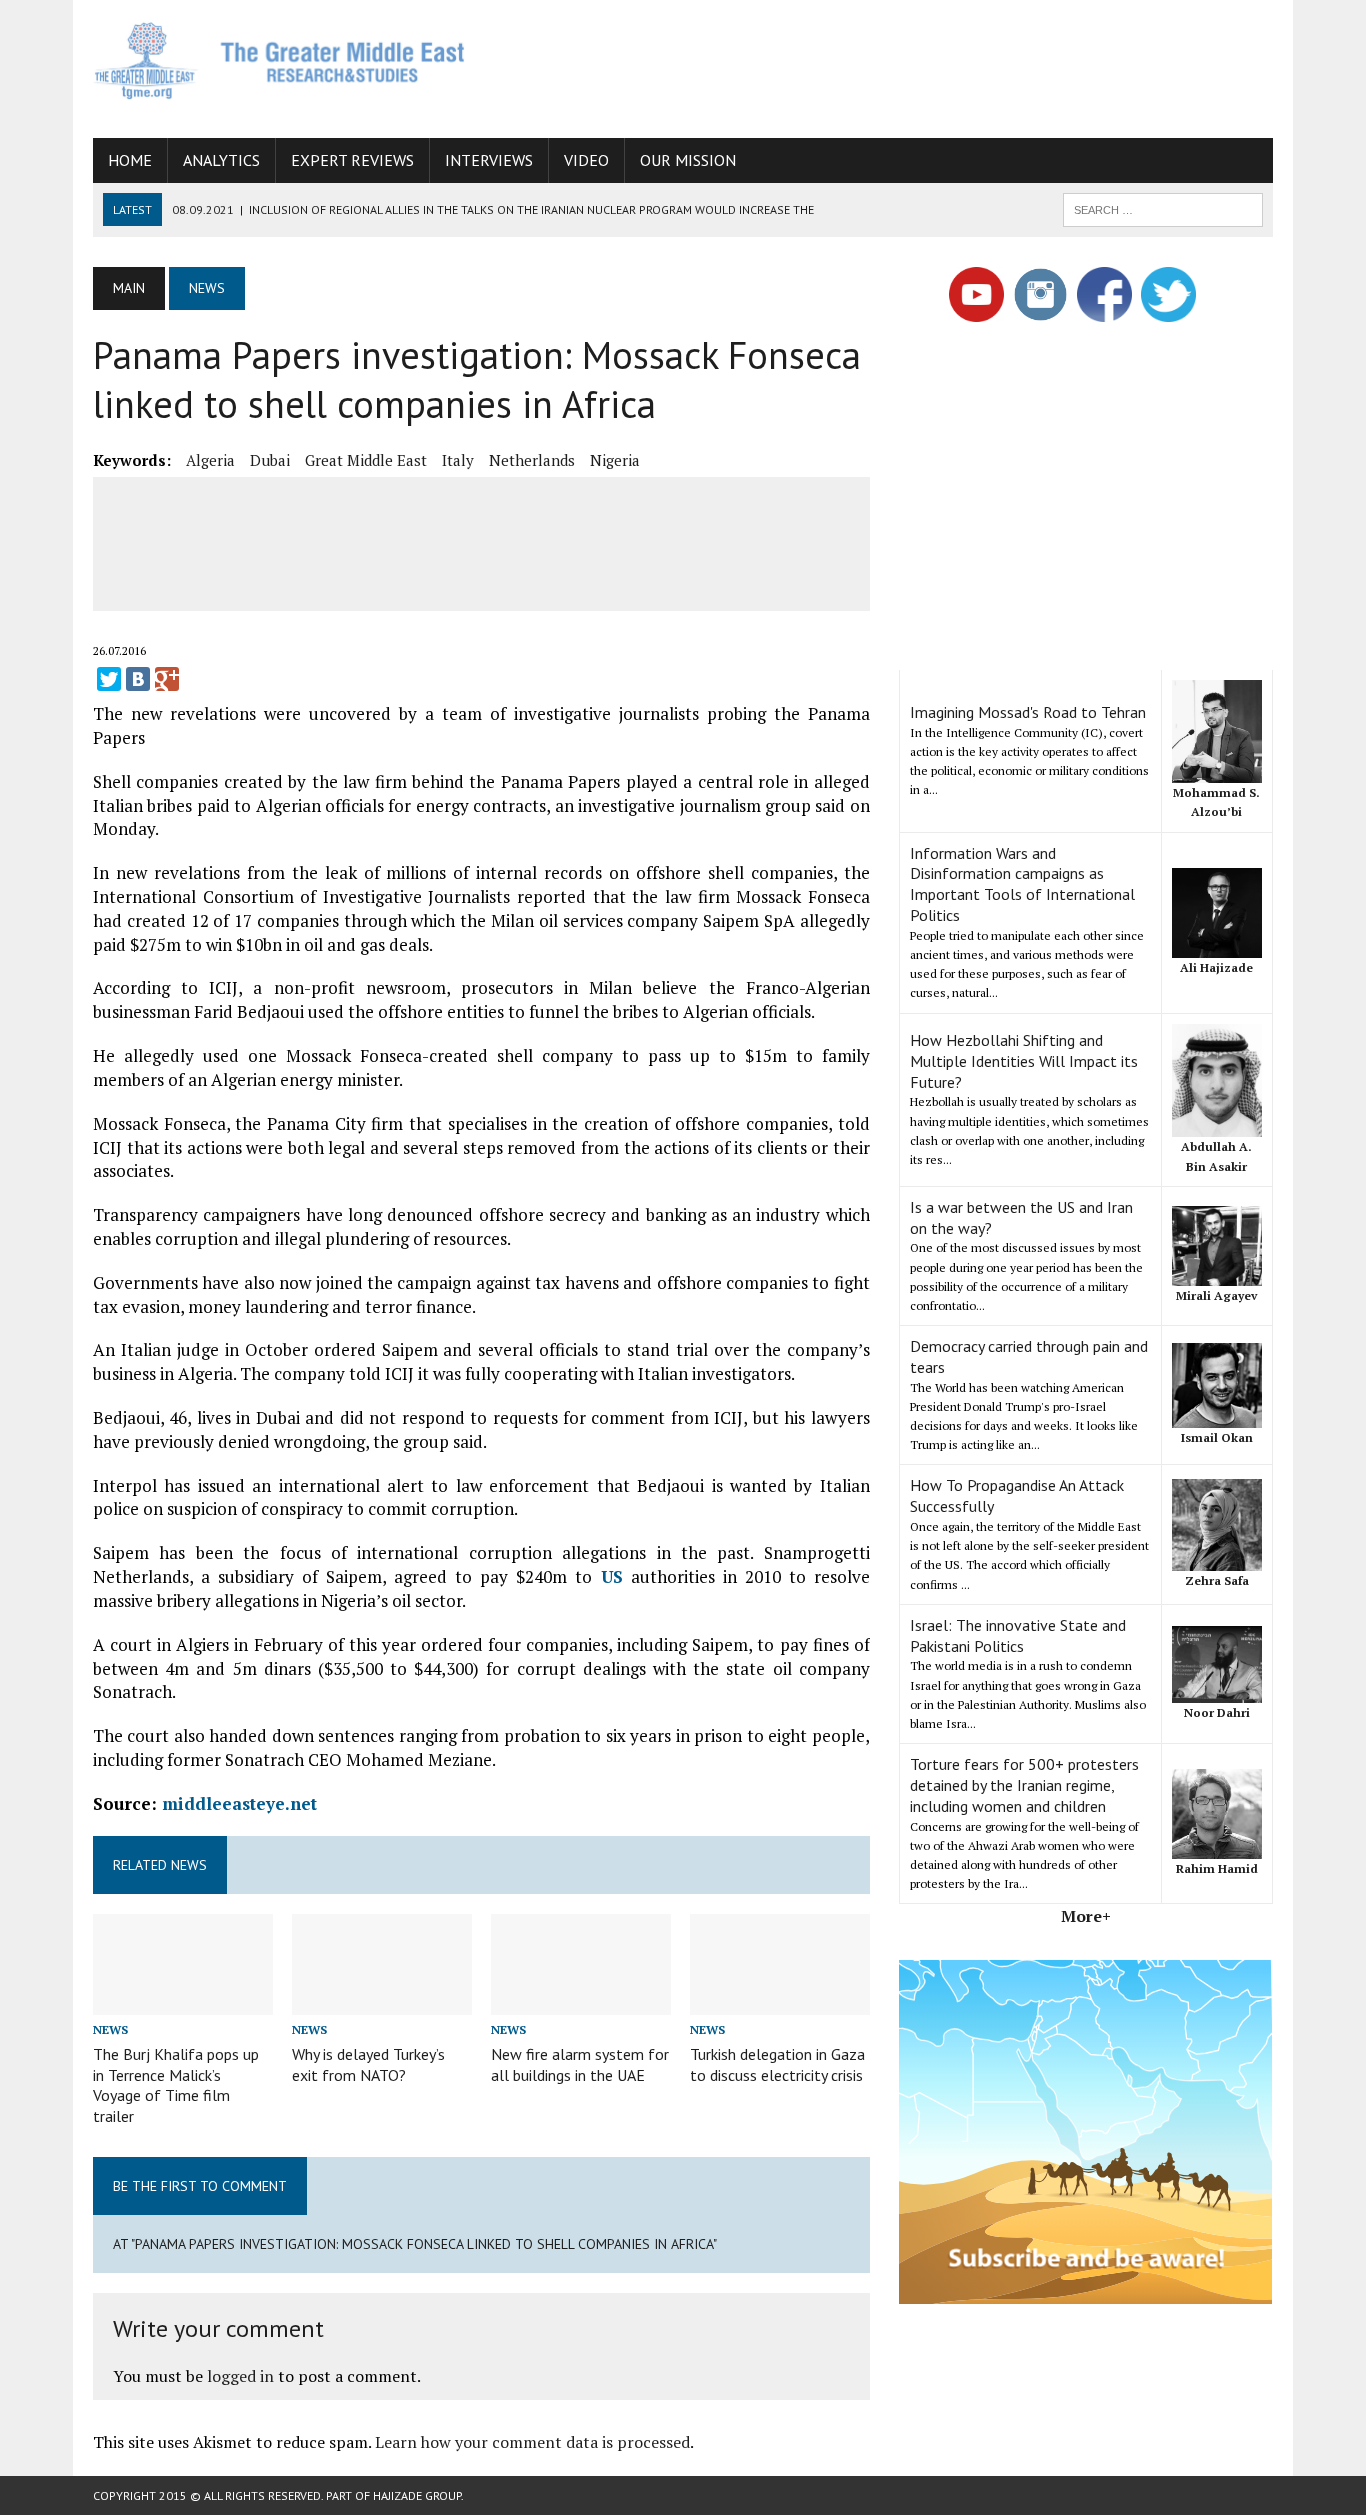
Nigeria (615, 460)
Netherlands (532, 460)
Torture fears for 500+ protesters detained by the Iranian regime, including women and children (1024, 1785)
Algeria (210, 460)
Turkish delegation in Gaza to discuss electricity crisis (777, 2064)
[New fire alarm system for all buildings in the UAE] (581, 2001)
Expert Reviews (352, 160)
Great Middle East (366, 460)
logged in (240, 2376)
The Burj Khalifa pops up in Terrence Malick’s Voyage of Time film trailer (176, 2085)
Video (586, 160)
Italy (458, 460)
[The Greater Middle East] (280, 60)
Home (130, 160)
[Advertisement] (909, 65)
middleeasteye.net (239, 1803)
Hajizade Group (417, 2495)
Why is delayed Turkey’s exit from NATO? (368, 2064)
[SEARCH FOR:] (1163, 208)
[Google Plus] (167, 679)
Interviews (489, 160)
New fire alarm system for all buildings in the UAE (580, 2064)
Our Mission (688, 160)
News (110, 2029)
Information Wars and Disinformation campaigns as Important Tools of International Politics (1022, 884)
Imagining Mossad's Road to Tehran (1028, 712)
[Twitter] (109, 679)
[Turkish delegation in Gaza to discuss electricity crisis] (780, 2001)
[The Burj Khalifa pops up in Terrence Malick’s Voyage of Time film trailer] (183, 2001)
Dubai (270, 460)
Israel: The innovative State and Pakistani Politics (1018, 1635)
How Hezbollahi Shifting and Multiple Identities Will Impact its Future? (1024, 1061)
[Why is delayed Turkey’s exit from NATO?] (382, 2001)
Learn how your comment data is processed (532, 2442)
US (612, 1576)
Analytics (221, 160)
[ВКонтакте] (138, 679)
